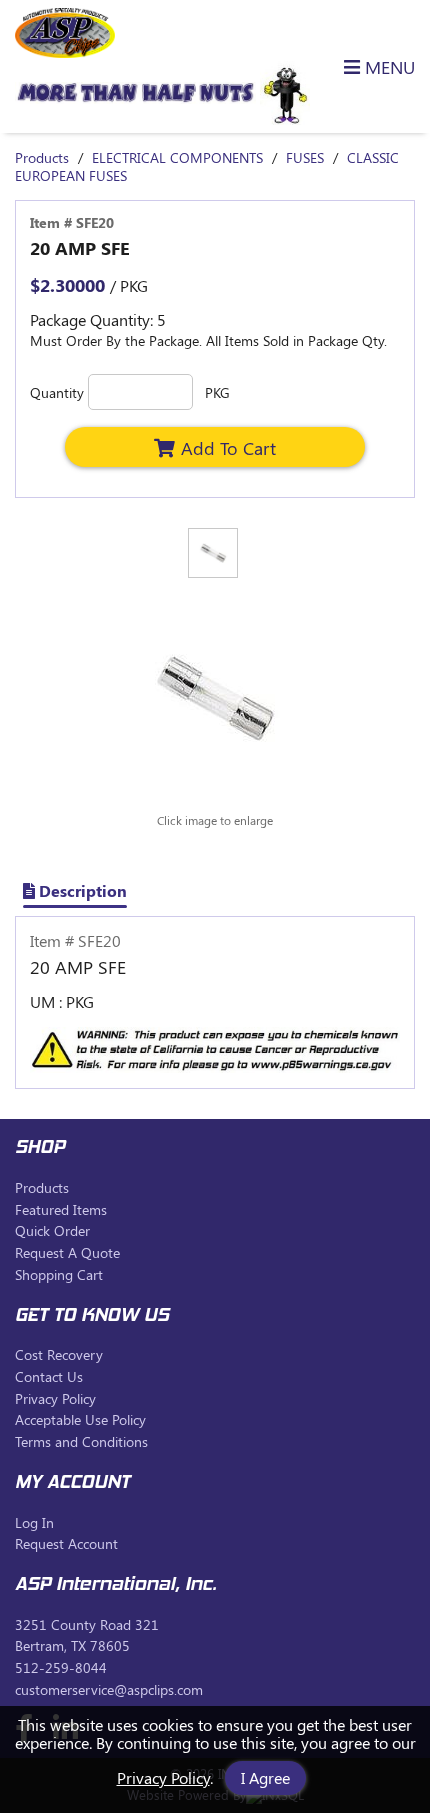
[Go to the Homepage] (65, 51)
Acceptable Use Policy (80, 1419)
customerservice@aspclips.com (109, 1689)
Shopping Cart (59, 1274)
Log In (34, 1522)
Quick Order (52, 1230)
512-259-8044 (61, 1667)
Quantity (57, 392)
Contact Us (49, 1376)
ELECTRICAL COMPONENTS (177, 157)
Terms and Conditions (81, 1441)
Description (81, 890)
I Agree (265, 1777)
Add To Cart (228, 447)
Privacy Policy (163, 1777)
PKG (217, 392)
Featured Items (61, 1209)
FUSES (305, 157)
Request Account (66, 1543)
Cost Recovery (59, 1354)
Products (42, 157)
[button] (368, 66)
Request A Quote (67, 1252)
